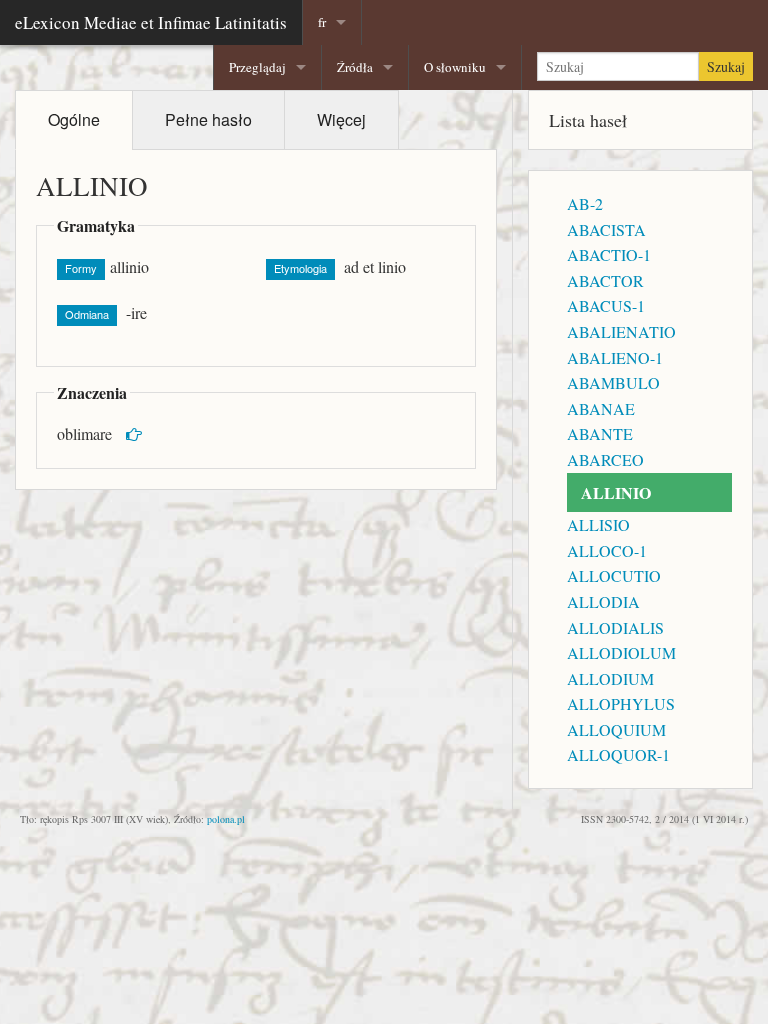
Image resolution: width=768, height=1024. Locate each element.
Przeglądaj (257, 67)
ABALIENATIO (621, 331)
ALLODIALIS (615, 627)
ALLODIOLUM (621, 652)
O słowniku (455, 67)
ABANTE (600, 433)
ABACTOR (605, 280)
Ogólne (74, 119)
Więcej (341, 119)
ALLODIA (603, 601)
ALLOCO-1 (607, 550)
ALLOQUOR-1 (618, 754)
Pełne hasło (208, 119)
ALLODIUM (610, 678)
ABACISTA (606, 229)
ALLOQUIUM (616, 729)
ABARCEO (605, 459)
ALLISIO (598, 524)
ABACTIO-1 (609, 254)
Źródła (355, 67)
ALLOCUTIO (614, 575)
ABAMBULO (613, 382)
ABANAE (601, 408)
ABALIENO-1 (615, 357)
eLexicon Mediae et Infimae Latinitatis (151, 22)
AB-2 (585, 203)
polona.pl (226, 819)
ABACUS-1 (606, 305)
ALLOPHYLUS (621, 703)
